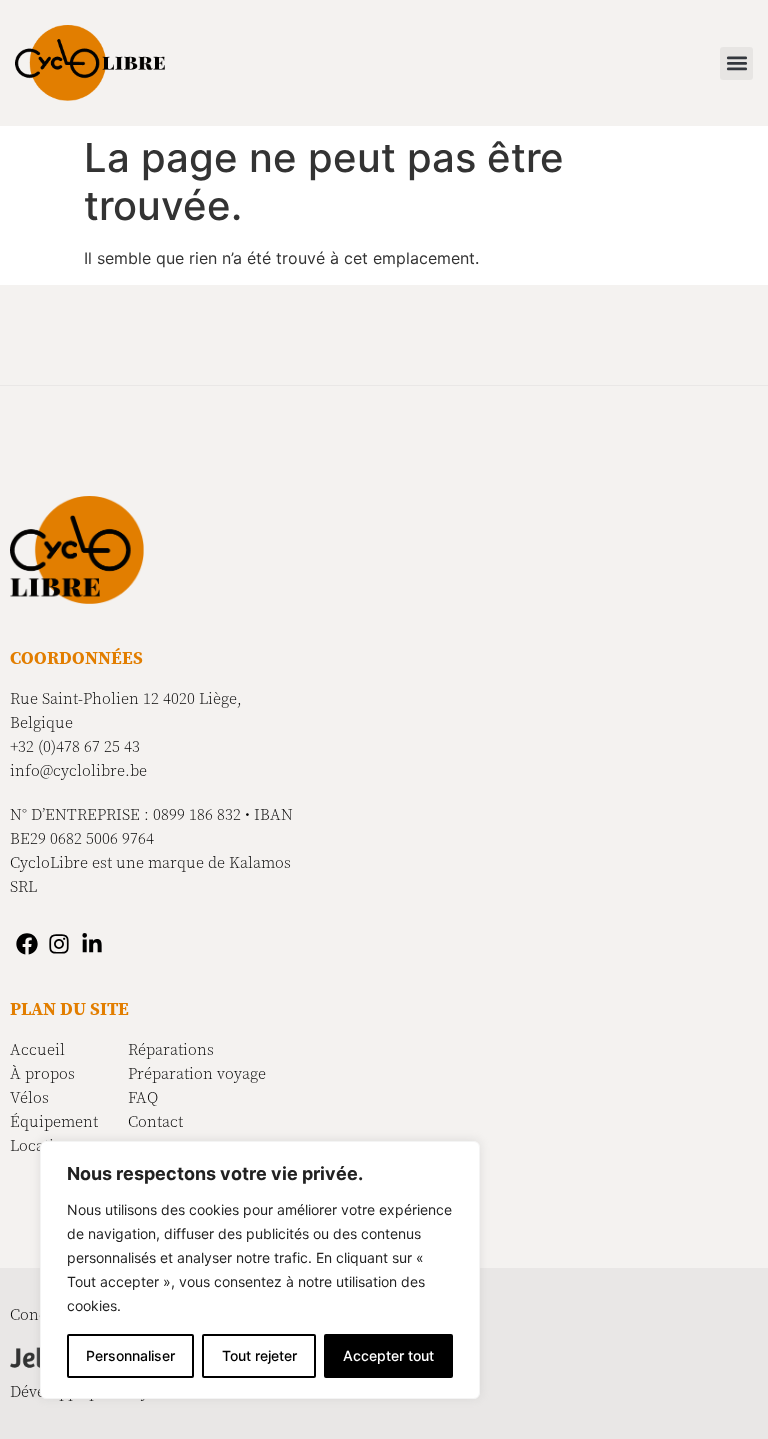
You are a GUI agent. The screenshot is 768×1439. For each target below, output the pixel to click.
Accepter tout (388, 1355)
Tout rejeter (259, 1355)
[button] (736, 63)
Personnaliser (130, 1355)
